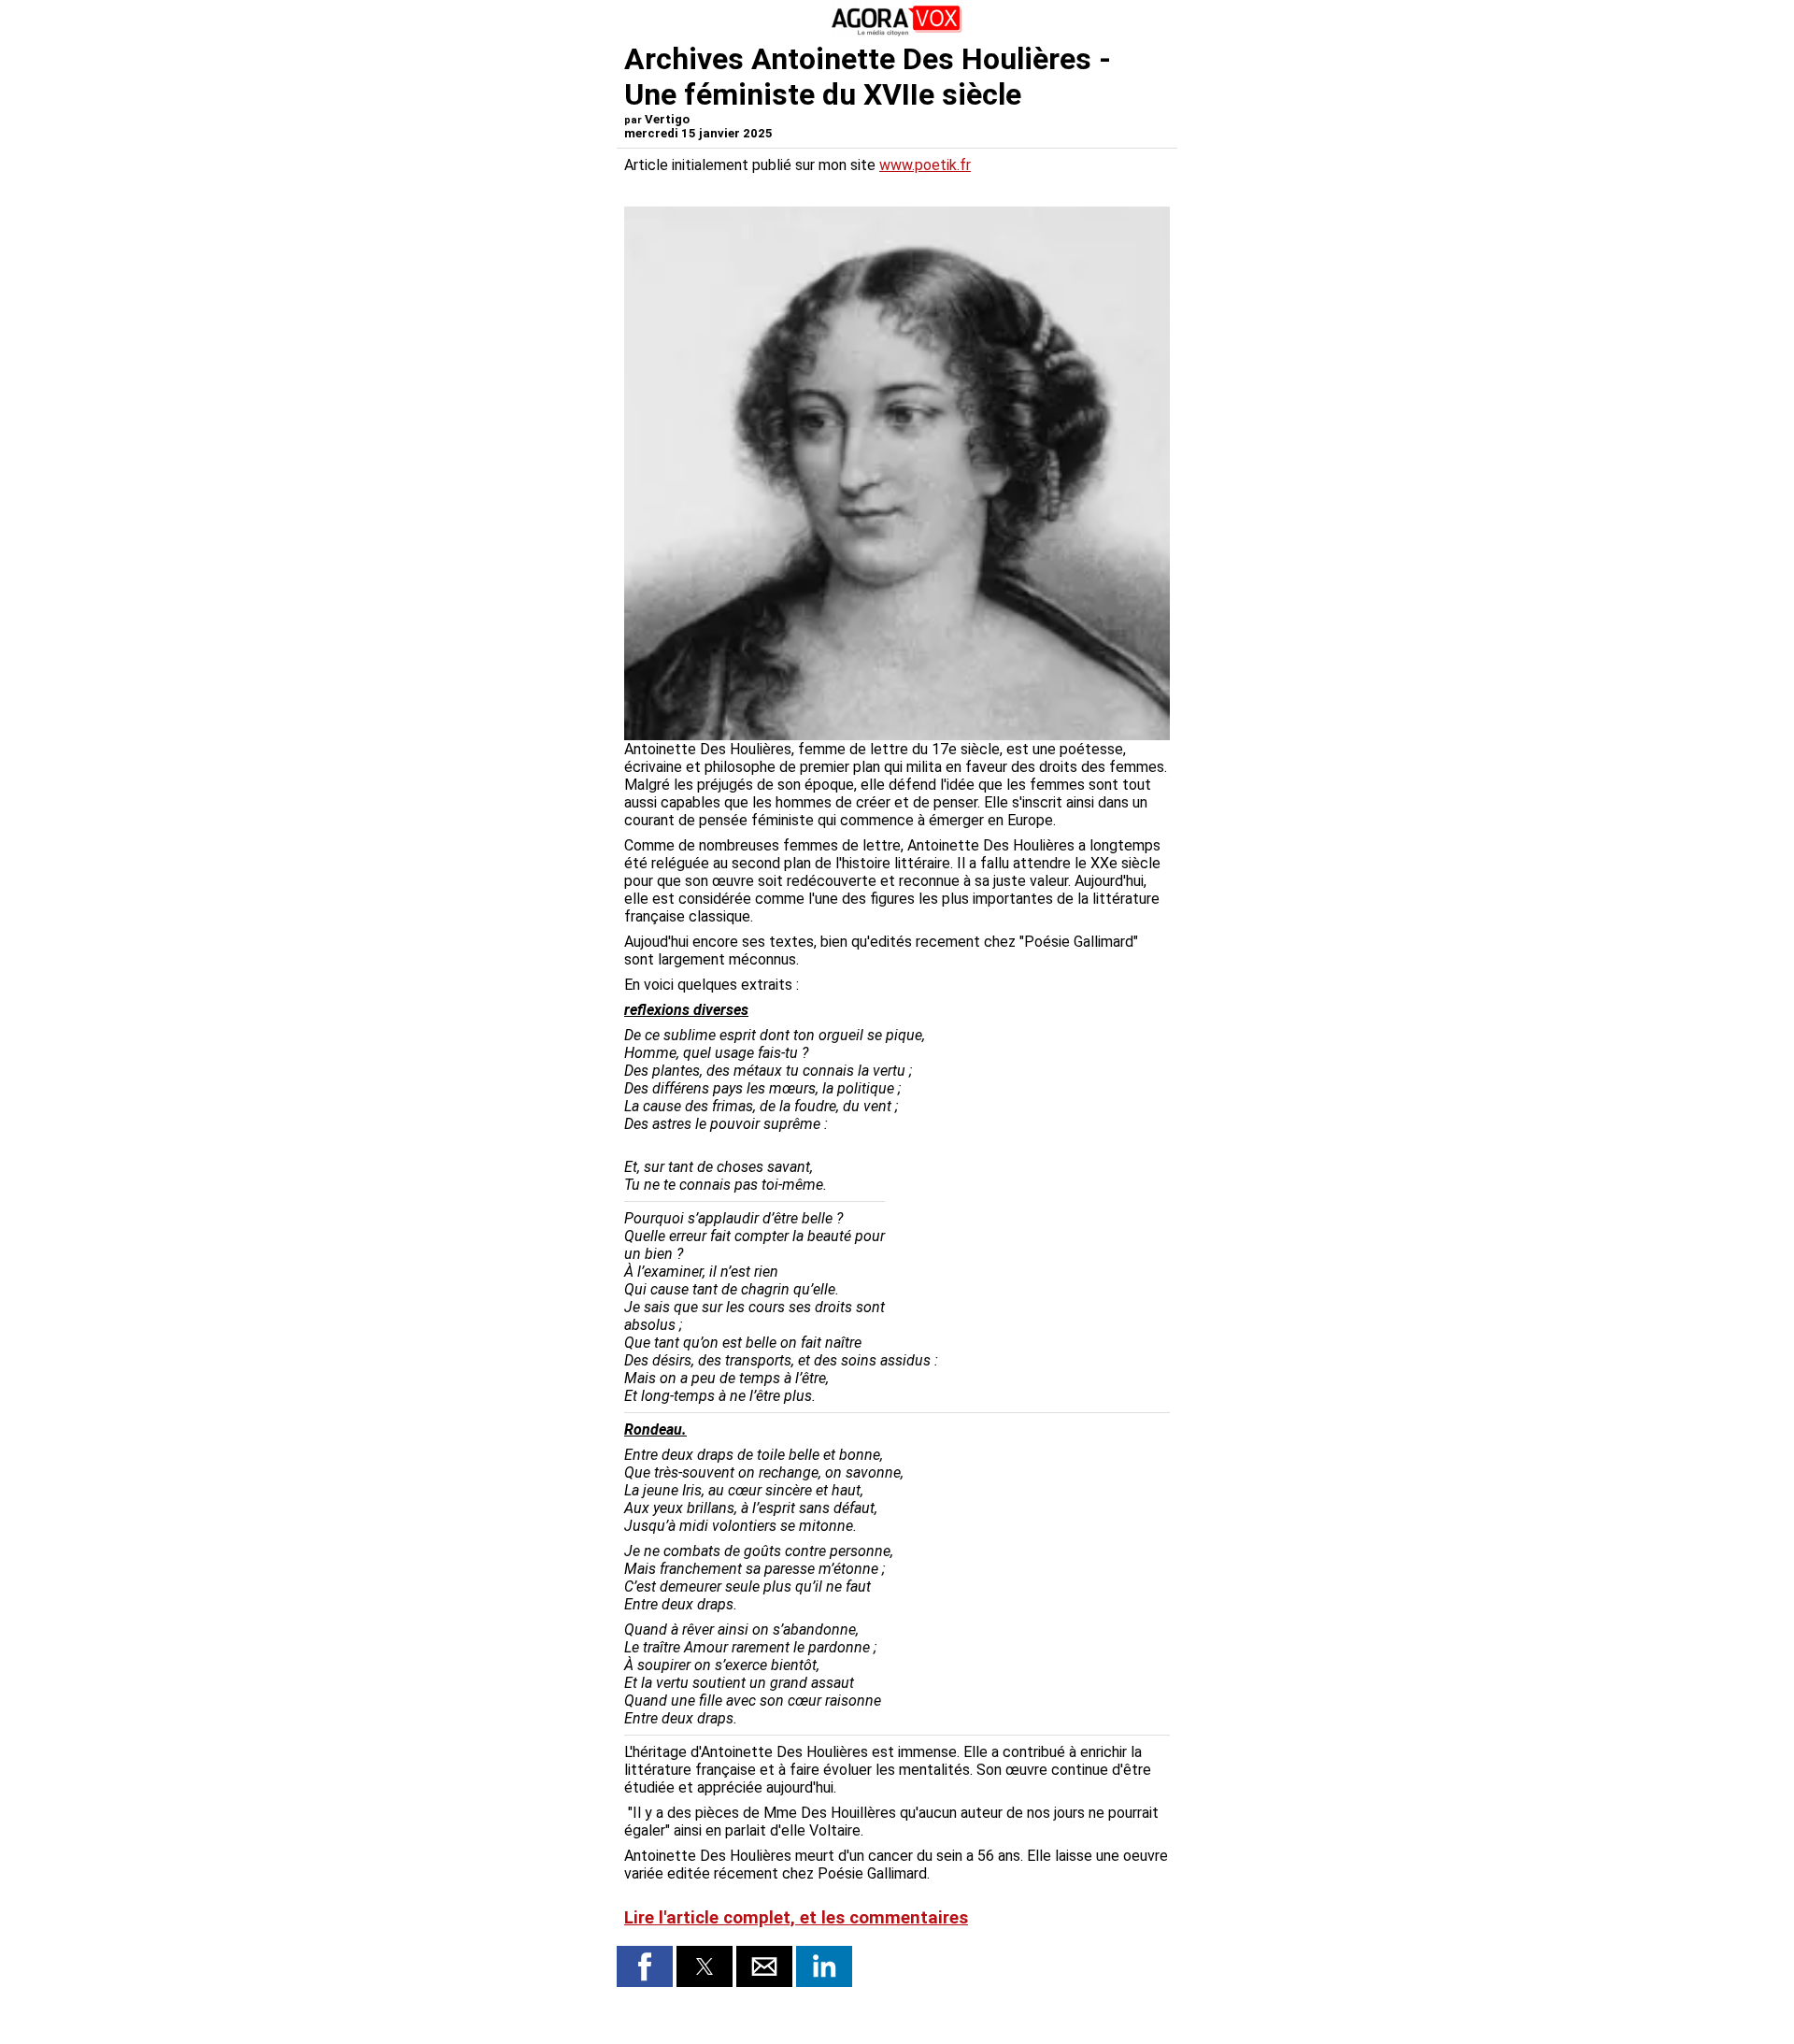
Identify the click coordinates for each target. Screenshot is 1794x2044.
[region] (1030, 1238)
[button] (645, 1966)
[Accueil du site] (897, 32)
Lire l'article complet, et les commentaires (796, 1918)
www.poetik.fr (925, 165)
